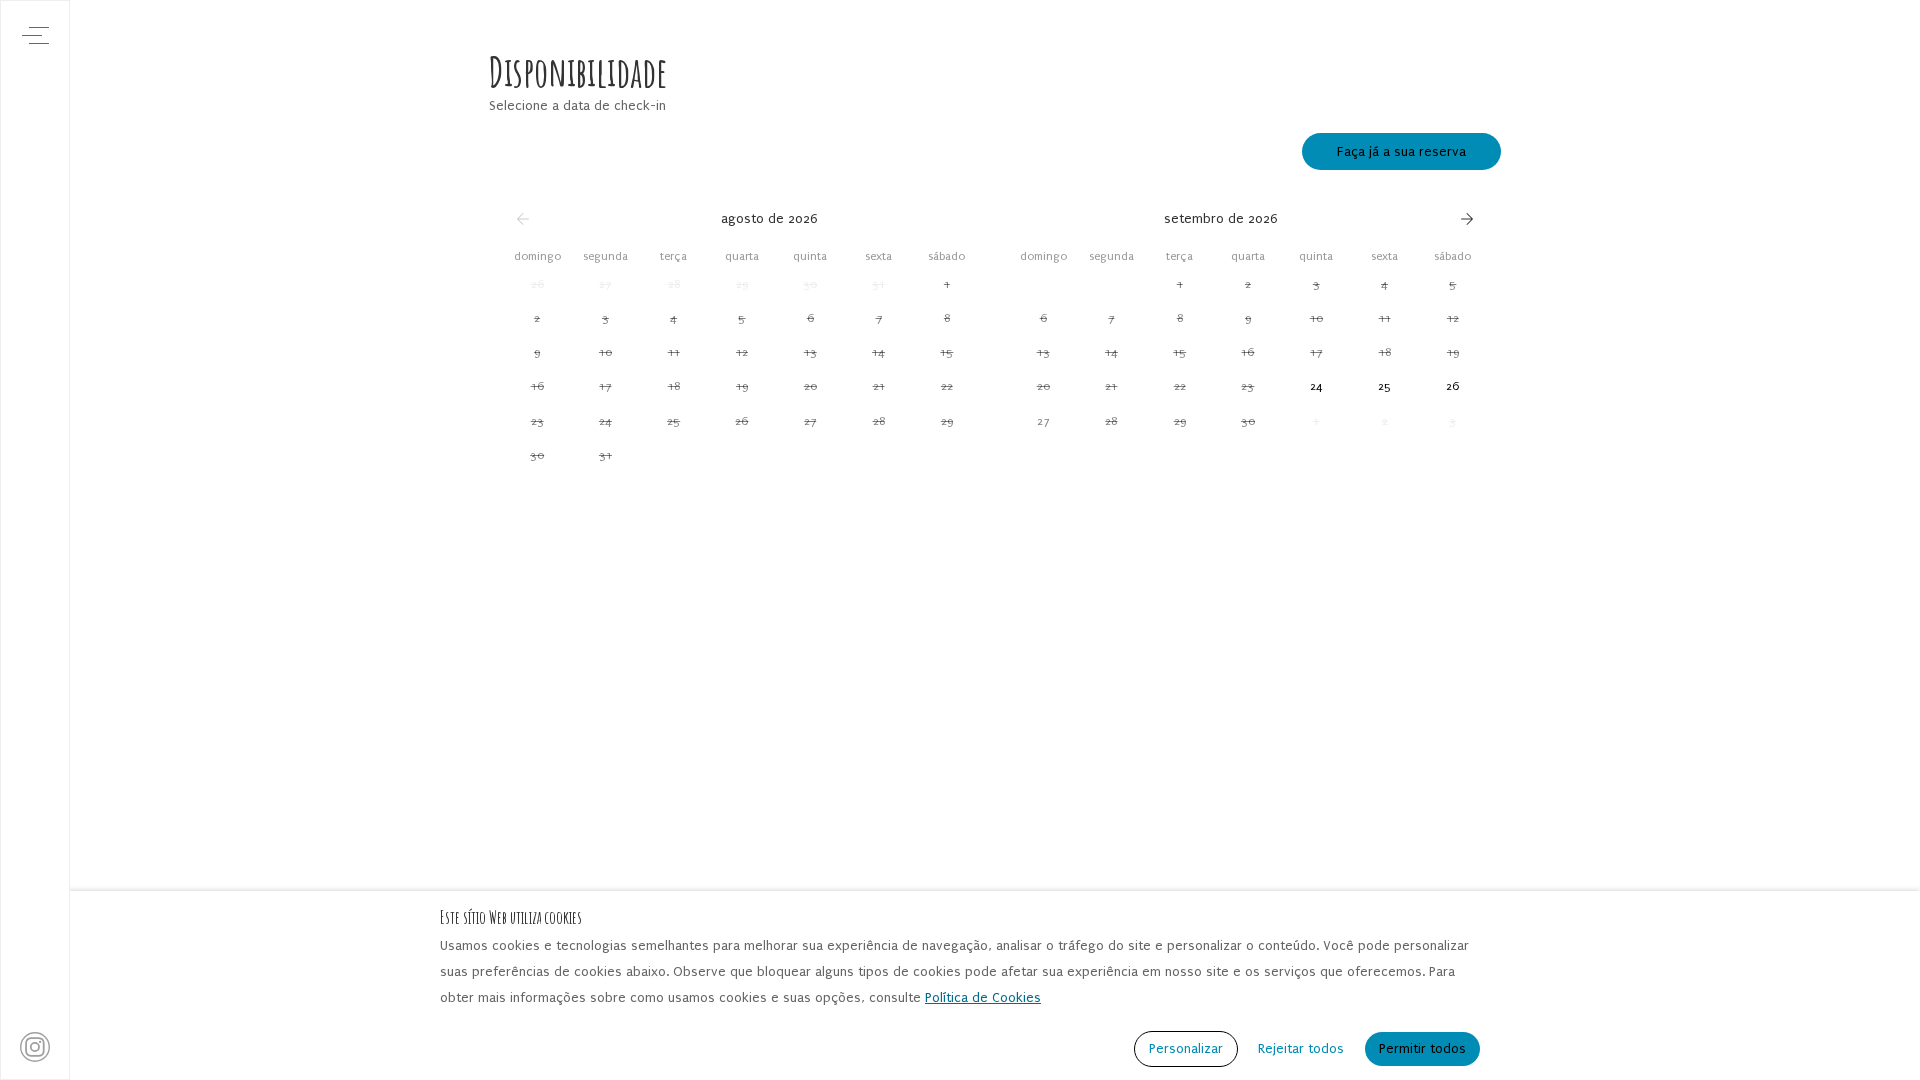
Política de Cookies (983, 997)
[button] (537, 284)
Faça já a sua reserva (1401, 151)
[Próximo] (1467, 219)
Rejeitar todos (1301, 1048)
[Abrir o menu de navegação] (35, 35)
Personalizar (1186, 1048)
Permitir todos (1422, 1048)
